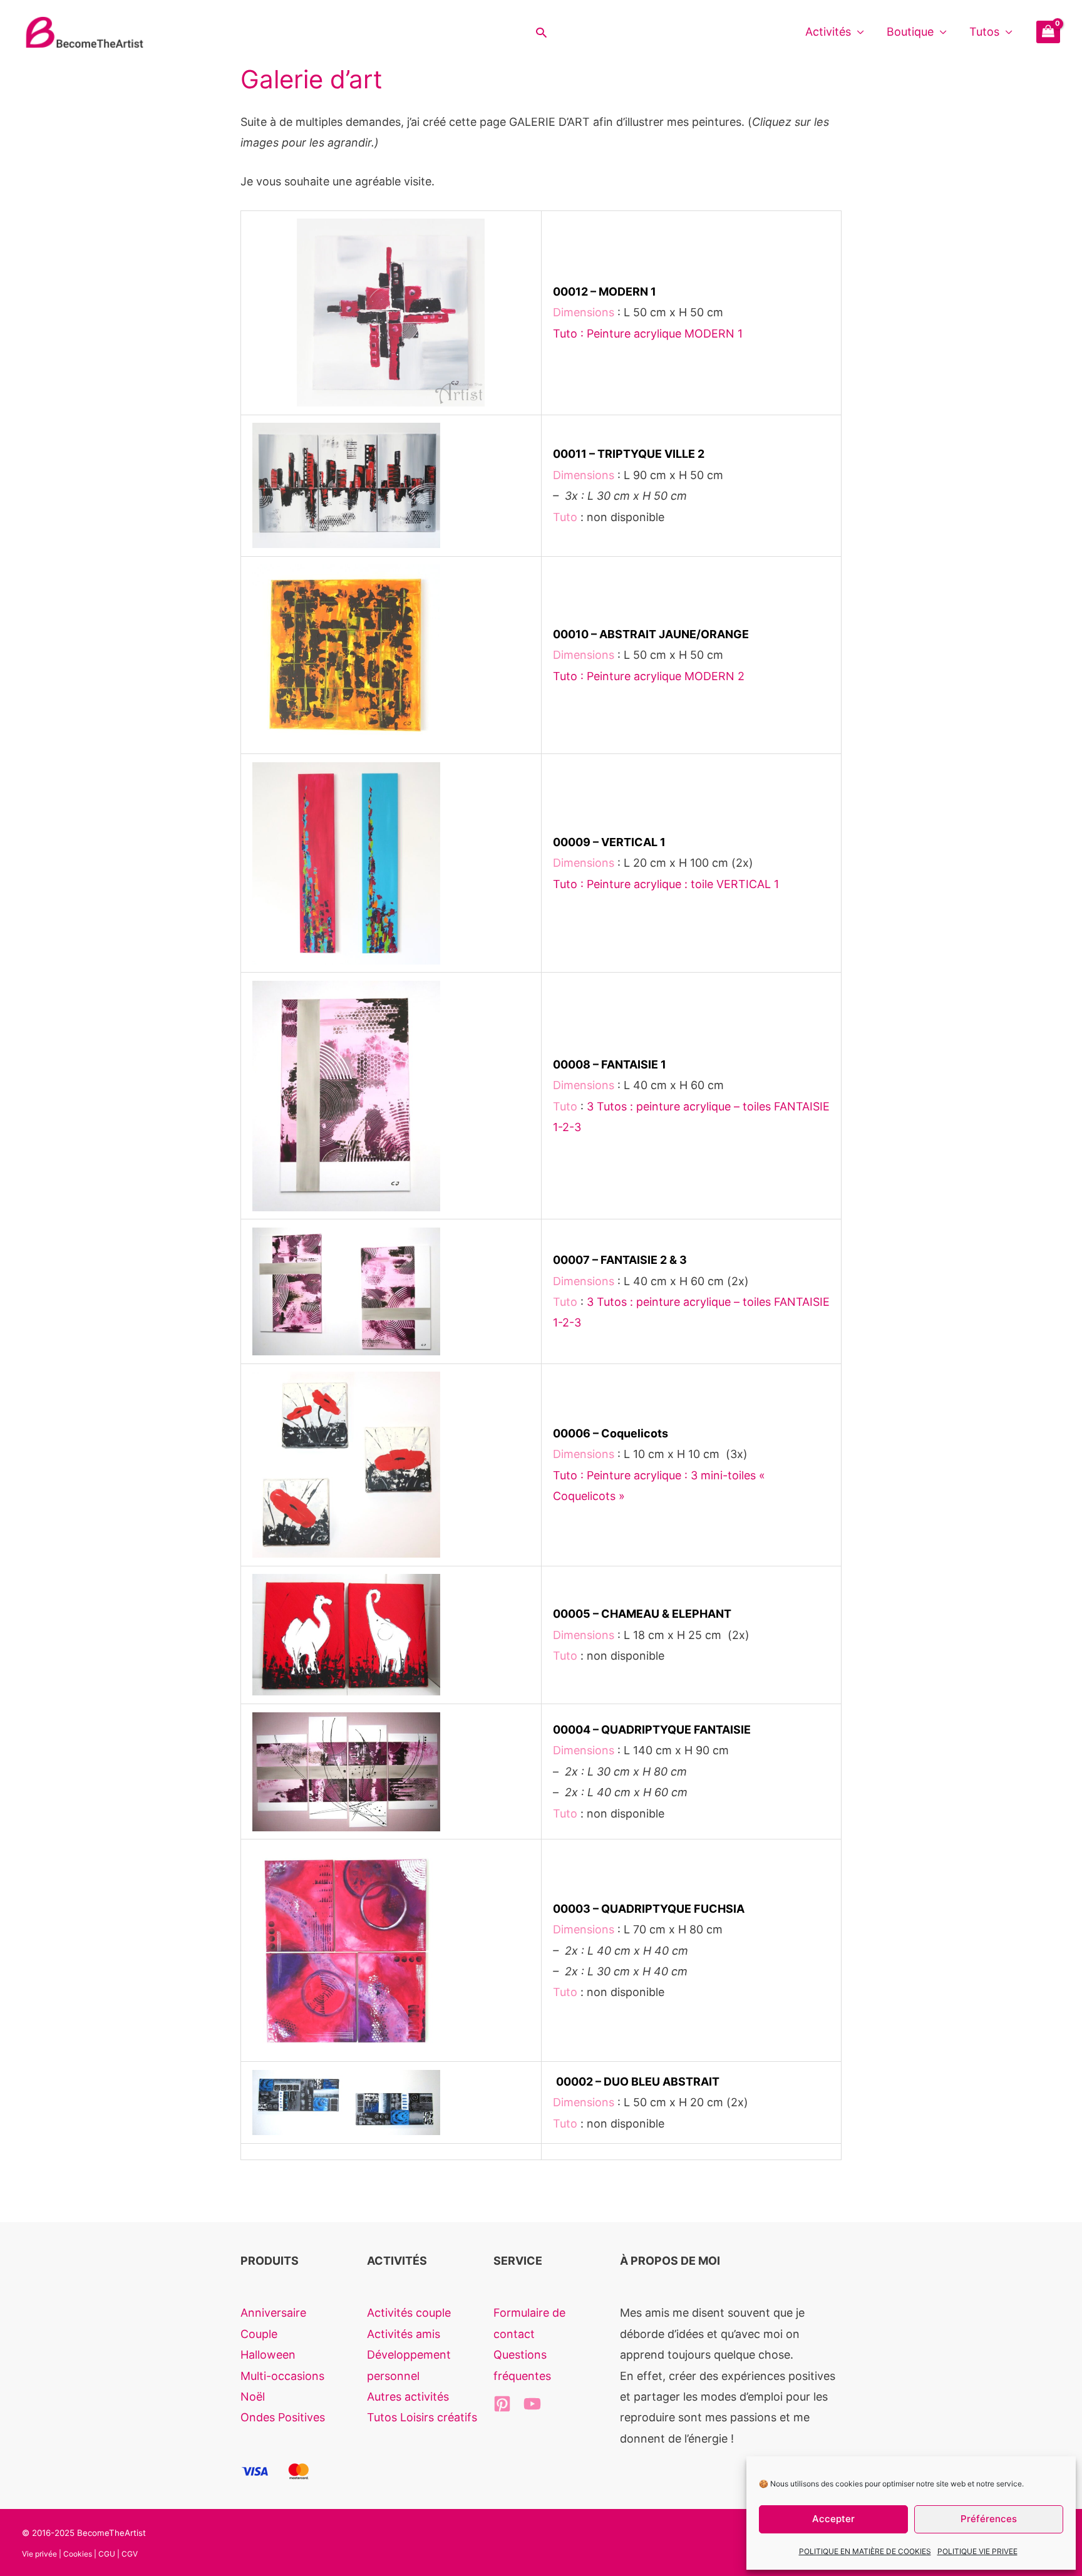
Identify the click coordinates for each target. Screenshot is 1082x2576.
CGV (130, 2554)
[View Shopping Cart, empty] (1048, 32)
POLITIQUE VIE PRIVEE (977, 2551)
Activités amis (404, 2334)
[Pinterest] (502, 2404)
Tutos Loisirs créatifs (422, 2417)
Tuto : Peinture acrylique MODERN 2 (649, 676)
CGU (107, 2554)
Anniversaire (273, 2313)
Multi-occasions (282, 2376)
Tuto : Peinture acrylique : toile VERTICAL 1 (666, 884)
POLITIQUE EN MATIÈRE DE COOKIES (865, 2551)
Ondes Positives (283, 2417)
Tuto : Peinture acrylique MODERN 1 (648, 334)
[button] (541, 32)
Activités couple (409, 2313)
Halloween (268, 2355)
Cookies (78, 2554)
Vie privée (39, 2554)
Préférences (989, 2519)
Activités (828, 32)
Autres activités (408, 2397)
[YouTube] (532, 2404)
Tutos (984, 32)
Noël (253, 2397)
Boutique (910, 32)
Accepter (833, 2519)
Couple (259, 2334)
